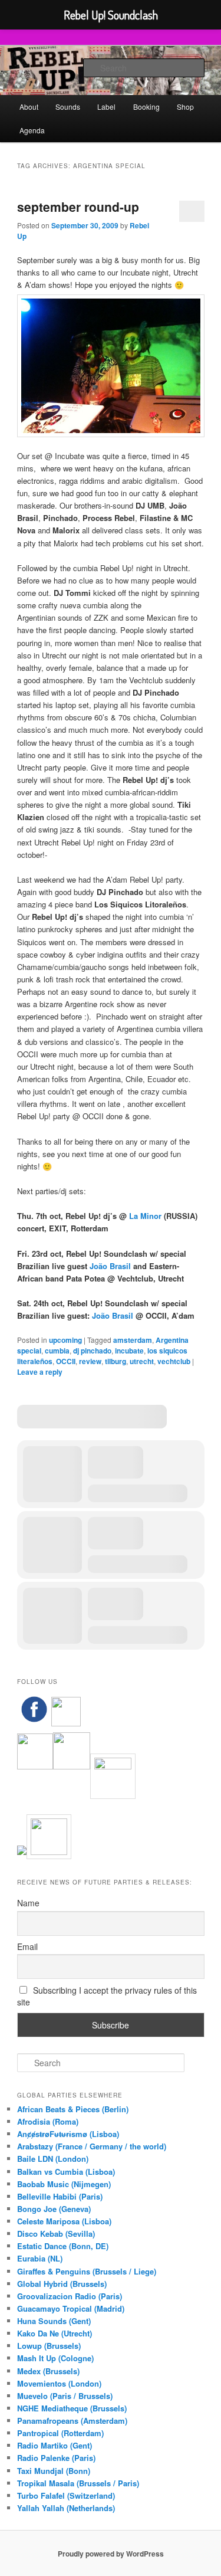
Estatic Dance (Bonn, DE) (63, 2246)
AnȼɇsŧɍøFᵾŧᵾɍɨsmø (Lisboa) (68, 2134)
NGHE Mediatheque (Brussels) (72, 2408)
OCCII (66, 1361)
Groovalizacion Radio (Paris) (70, 2296)
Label (106, 106)
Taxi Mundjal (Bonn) (54, 2471)
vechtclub (174, 1361)
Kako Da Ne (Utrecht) (55, 2333)
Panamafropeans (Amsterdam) (72, 2421)
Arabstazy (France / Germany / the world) (92, 2146)
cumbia (57, 1351)
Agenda (32, 130)
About (29, 106)
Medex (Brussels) (48, 2371)
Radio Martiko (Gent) (55, 2445)
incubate (129, 1351)
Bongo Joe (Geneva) (54, 2209)
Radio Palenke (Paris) (56, 2458)
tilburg (116, 1361)
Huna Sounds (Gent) (54, 2321)
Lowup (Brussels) (49, 2346)
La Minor (145, 1216)
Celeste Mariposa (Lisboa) (64, 2221)
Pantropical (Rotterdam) (60, 2433)
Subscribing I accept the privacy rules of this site (107, 1996)
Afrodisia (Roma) (48, 2121)
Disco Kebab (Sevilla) (56, 2233)
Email (27, 1946)
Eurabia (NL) (40, 2258)
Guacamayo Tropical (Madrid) (71, 2308)
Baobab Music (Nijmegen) (64, 2184)
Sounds (68, 106)
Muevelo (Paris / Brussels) (65, 2396)
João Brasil (111, 1266)
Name (28, 1903)
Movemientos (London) (59, 2383)
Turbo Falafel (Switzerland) (66, 2495)
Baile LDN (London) (53, 2159)
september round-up (78, 207)
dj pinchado (92, 1351)
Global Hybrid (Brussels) (62, 2284)
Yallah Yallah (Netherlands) (66, 2508)
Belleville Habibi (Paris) (60, 2196)
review (90, 1361)
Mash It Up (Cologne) (55, 2358)
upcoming (65, 1340)
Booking (146, 106)
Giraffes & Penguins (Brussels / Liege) (87, 2271)
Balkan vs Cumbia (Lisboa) (66, 2172)
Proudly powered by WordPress (111, 2554)
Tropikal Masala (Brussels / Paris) (78, 2483)
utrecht (142, 1361)
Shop (185, 106)
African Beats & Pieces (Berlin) (73, 2109)
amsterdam (133, 1340)
